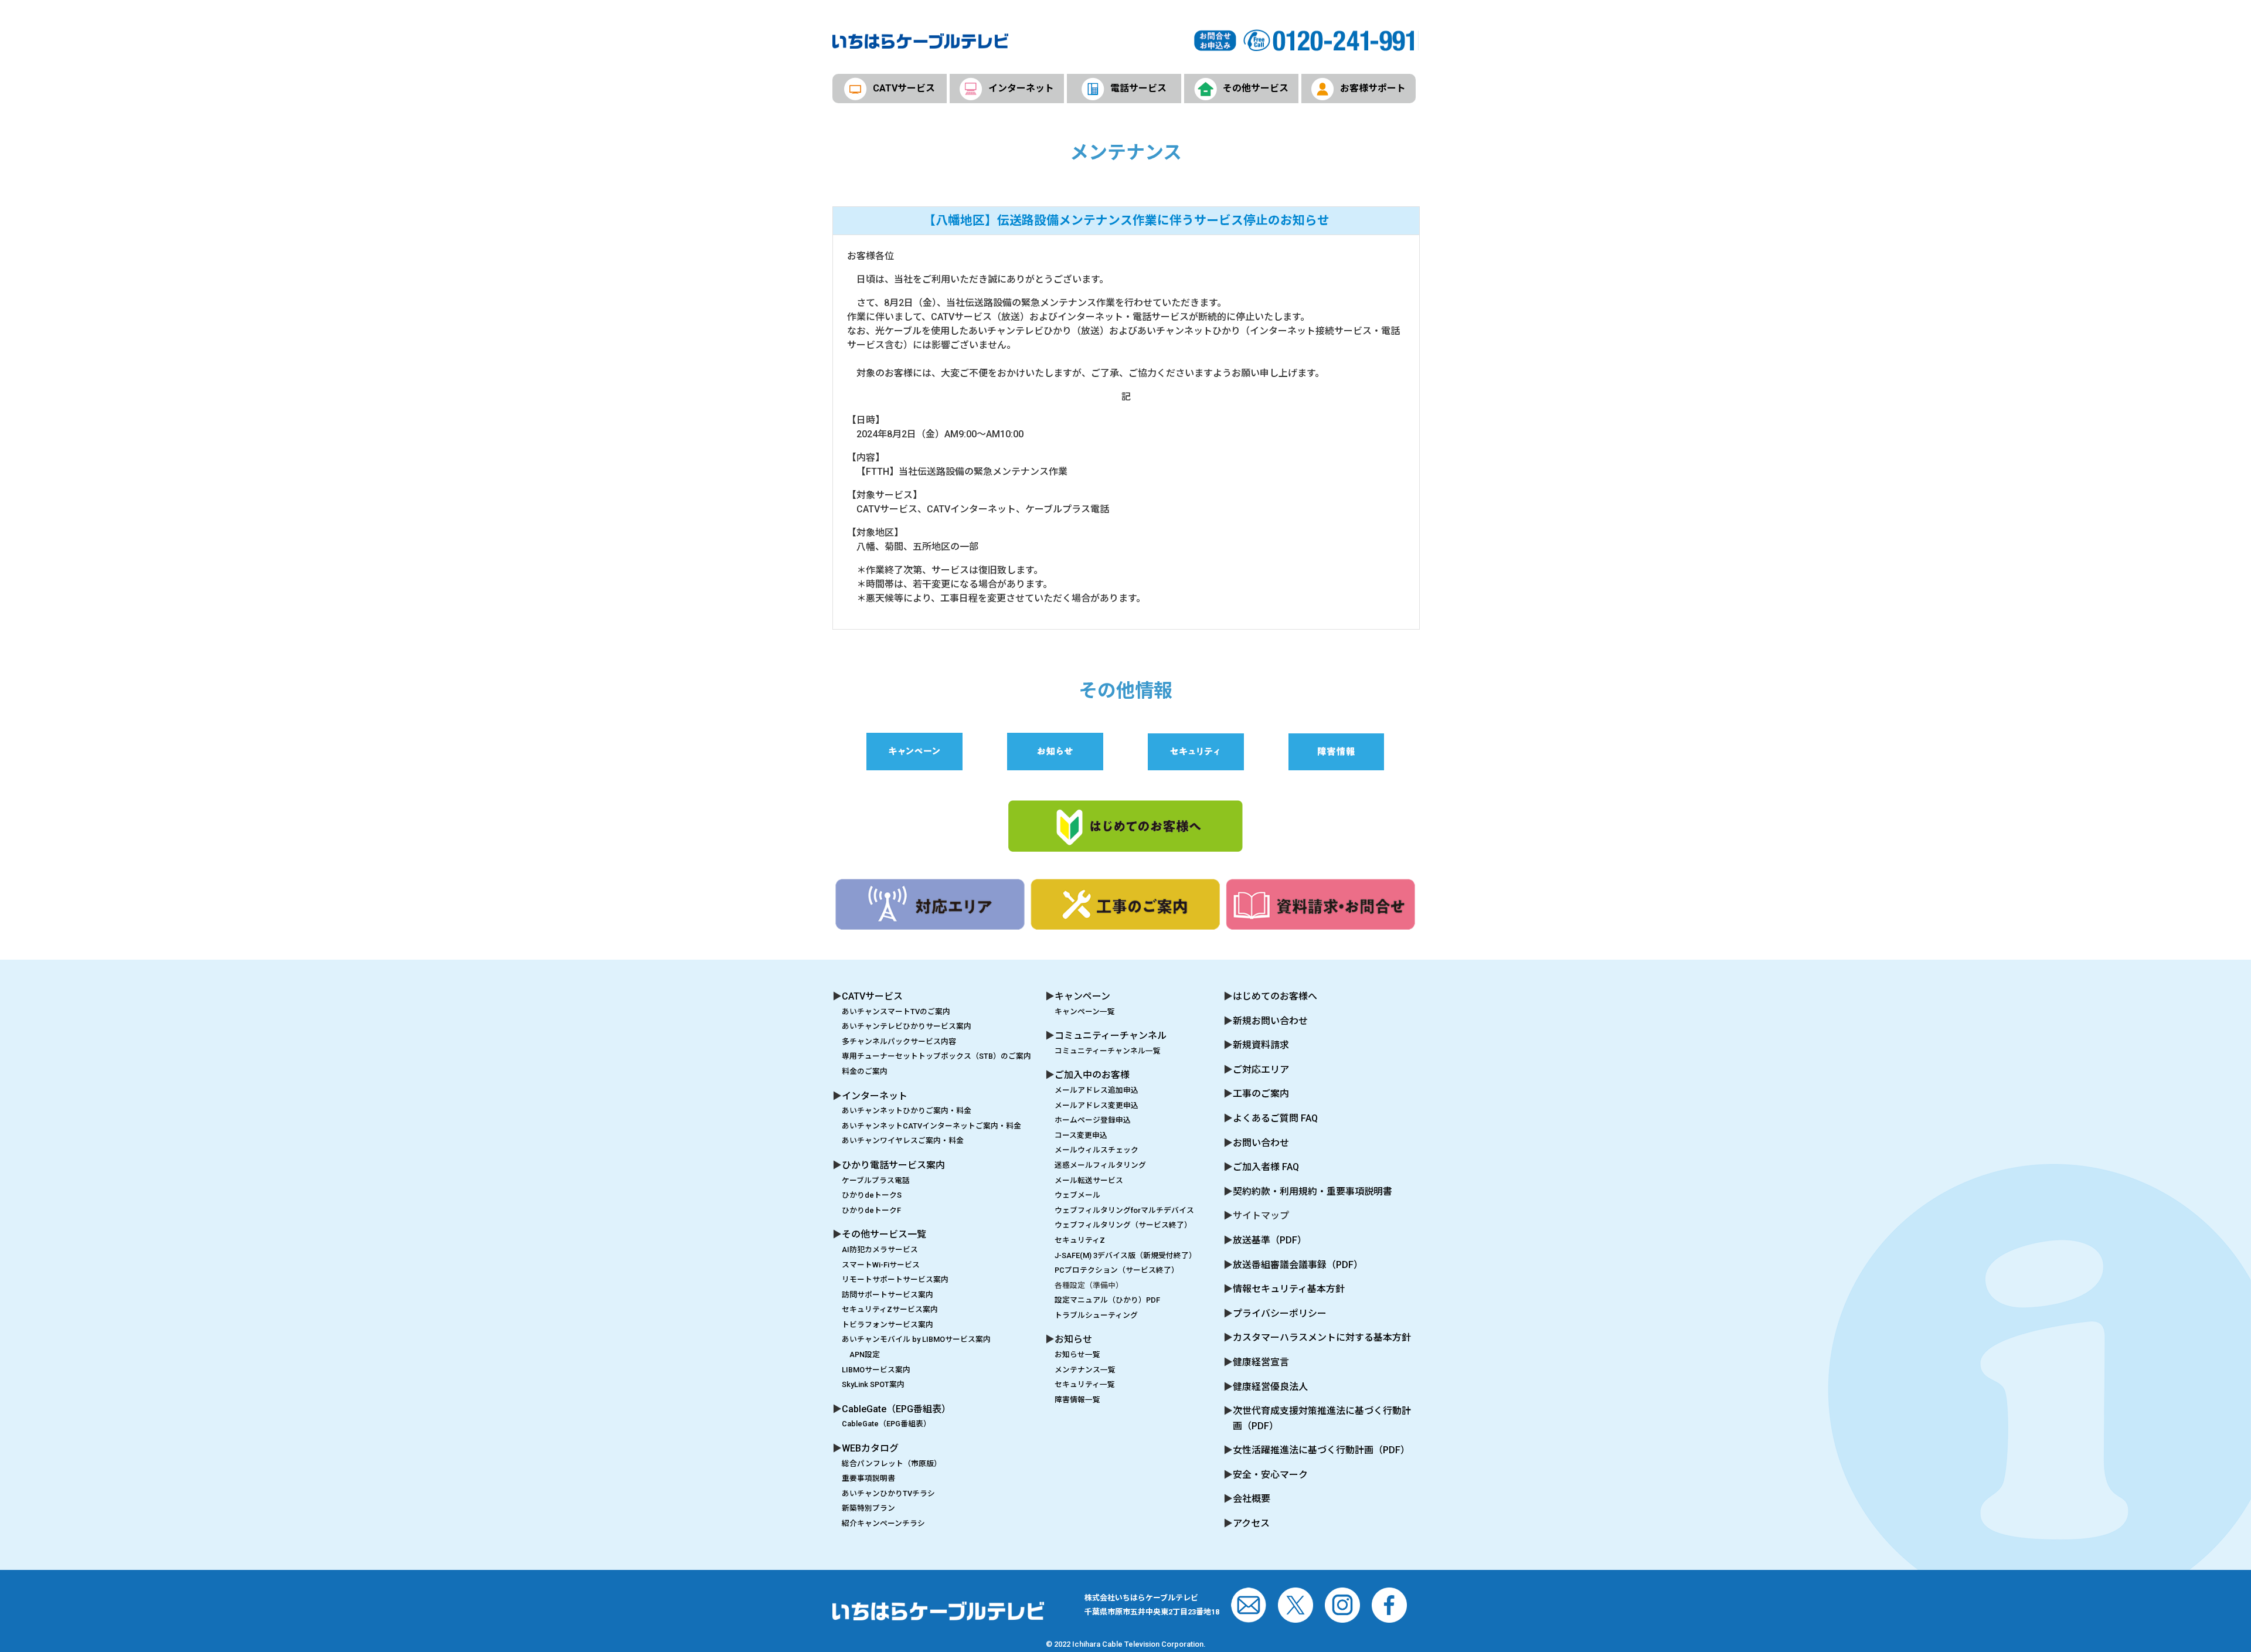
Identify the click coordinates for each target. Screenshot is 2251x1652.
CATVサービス (904, 88)
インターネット (1021, 88)
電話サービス (1138, 88)
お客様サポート (1373, 88)
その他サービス (1256, 88)
